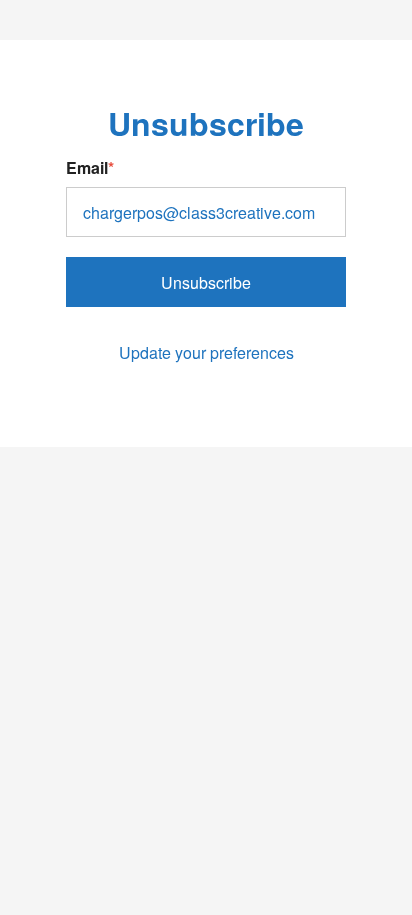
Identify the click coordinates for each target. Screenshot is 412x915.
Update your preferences (206, 352)
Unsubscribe (206, 282)
